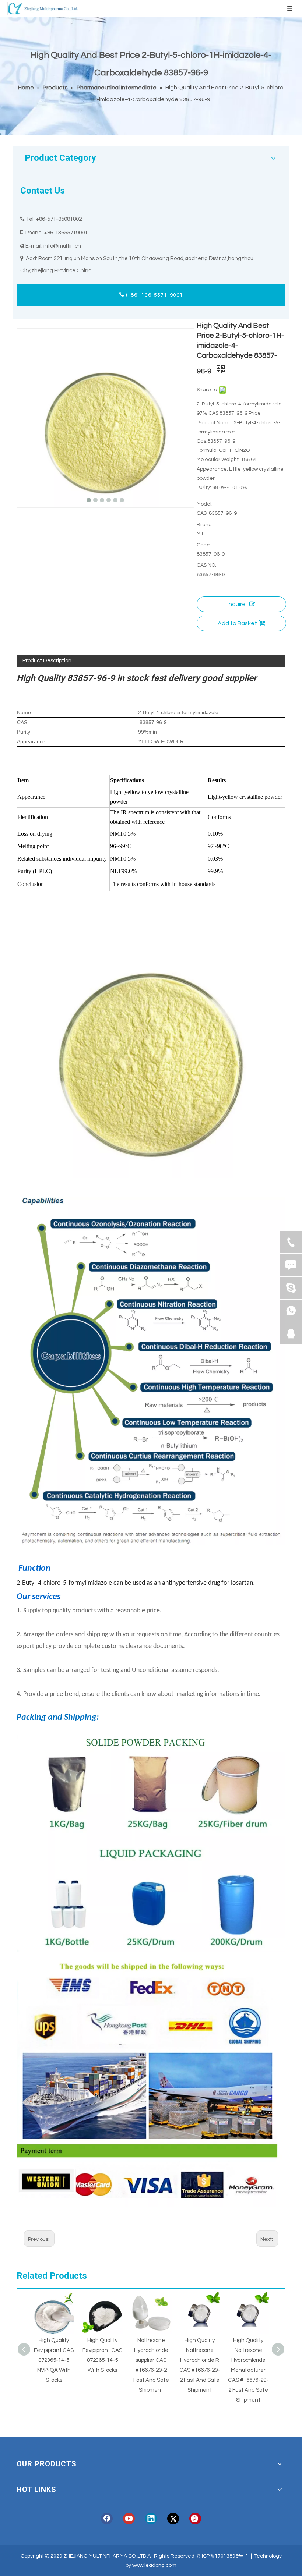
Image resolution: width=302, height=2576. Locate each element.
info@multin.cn (62, 246)
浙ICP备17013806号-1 (223, 2556)
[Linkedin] (151, 2519)
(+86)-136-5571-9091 (154, 295)
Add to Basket (237, 623)
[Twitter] (173, 2519)
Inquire (237, 604)
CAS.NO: (206, 565)
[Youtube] (129, 2519)
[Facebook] (107, 2519)
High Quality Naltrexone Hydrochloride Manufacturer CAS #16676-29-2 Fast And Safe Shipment (248, 2370)
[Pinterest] (195, 2519)
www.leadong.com (154, 2565)
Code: (204, 545)
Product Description (47, 661)
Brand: (205, 525)
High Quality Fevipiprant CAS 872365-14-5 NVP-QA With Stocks (54, 2360)
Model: (205, 504)
